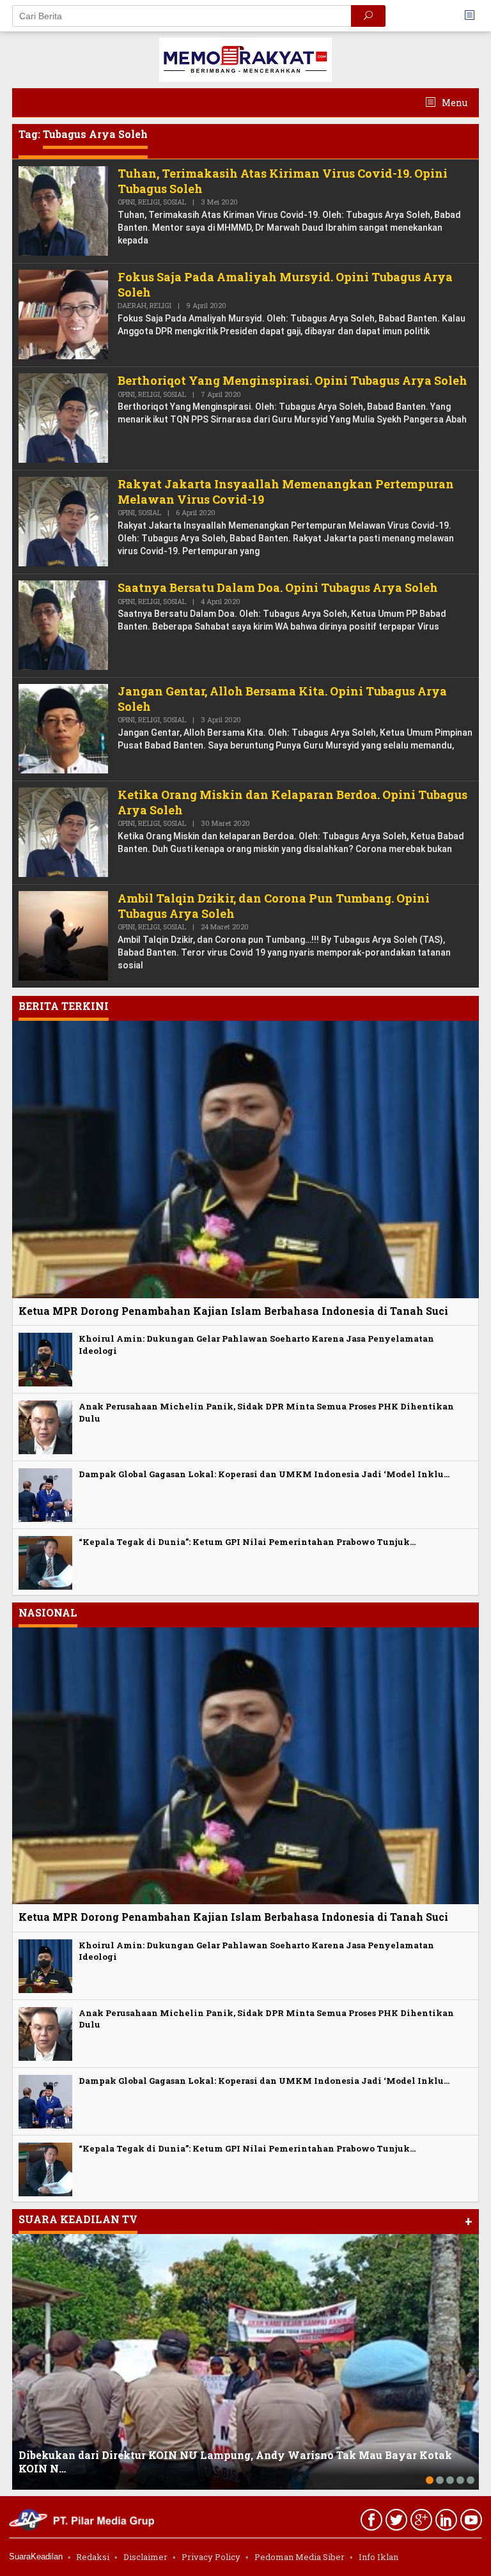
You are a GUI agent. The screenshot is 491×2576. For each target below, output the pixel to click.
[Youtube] (470, 2522)
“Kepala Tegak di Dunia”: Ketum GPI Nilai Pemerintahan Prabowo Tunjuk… (247, 1542)
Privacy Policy (211, 2557)
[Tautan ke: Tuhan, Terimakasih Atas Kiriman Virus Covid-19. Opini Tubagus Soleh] (63, 210)
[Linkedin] (445, 2522)
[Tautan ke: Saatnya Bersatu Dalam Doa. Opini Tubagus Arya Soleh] (63, 624)
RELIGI (149, 202)
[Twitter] (395, 2522)
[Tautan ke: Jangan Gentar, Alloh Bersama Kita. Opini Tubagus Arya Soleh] (63, 728)
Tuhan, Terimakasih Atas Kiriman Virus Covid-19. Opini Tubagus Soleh (283, 181)
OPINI (126, 202)
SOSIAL (175, 202)
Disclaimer (145, 2557)
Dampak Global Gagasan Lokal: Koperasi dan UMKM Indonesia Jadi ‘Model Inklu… (264, 1474)
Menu (454, 103)
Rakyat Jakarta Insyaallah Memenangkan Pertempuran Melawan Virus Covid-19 (286, 491)
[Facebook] (370, 2522)
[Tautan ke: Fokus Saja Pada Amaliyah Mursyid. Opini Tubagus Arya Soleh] (63, 314)
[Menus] (474, 16)
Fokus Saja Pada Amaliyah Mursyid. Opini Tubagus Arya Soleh (285, 284)
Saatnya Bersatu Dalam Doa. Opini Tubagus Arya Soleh (278, 587)
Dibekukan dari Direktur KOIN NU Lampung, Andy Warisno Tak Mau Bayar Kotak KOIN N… (235, 2462)
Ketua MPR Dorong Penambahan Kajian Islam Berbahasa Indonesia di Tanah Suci (233, 1311)
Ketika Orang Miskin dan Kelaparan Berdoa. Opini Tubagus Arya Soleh (292, 802)
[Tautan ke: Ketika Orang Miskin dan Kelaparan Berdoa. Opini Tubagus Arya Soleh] (63, 831)
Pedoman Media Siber (300, 2557)
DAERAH (132, 305)
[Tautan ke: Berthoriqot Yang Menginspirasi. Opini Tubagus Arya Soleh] (63, 417)
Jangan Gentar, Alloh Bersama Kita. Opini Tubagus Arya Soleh (282, 698)
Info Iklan (378, 2557)
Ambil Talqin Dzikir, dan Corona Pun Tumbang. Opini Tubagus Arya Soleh (274, 905)
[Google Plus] (420, 2522)
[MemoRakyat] (245, 58)
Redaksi (93, 2557)
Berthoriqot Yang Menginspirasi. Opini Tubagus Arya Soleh (292, 380)
